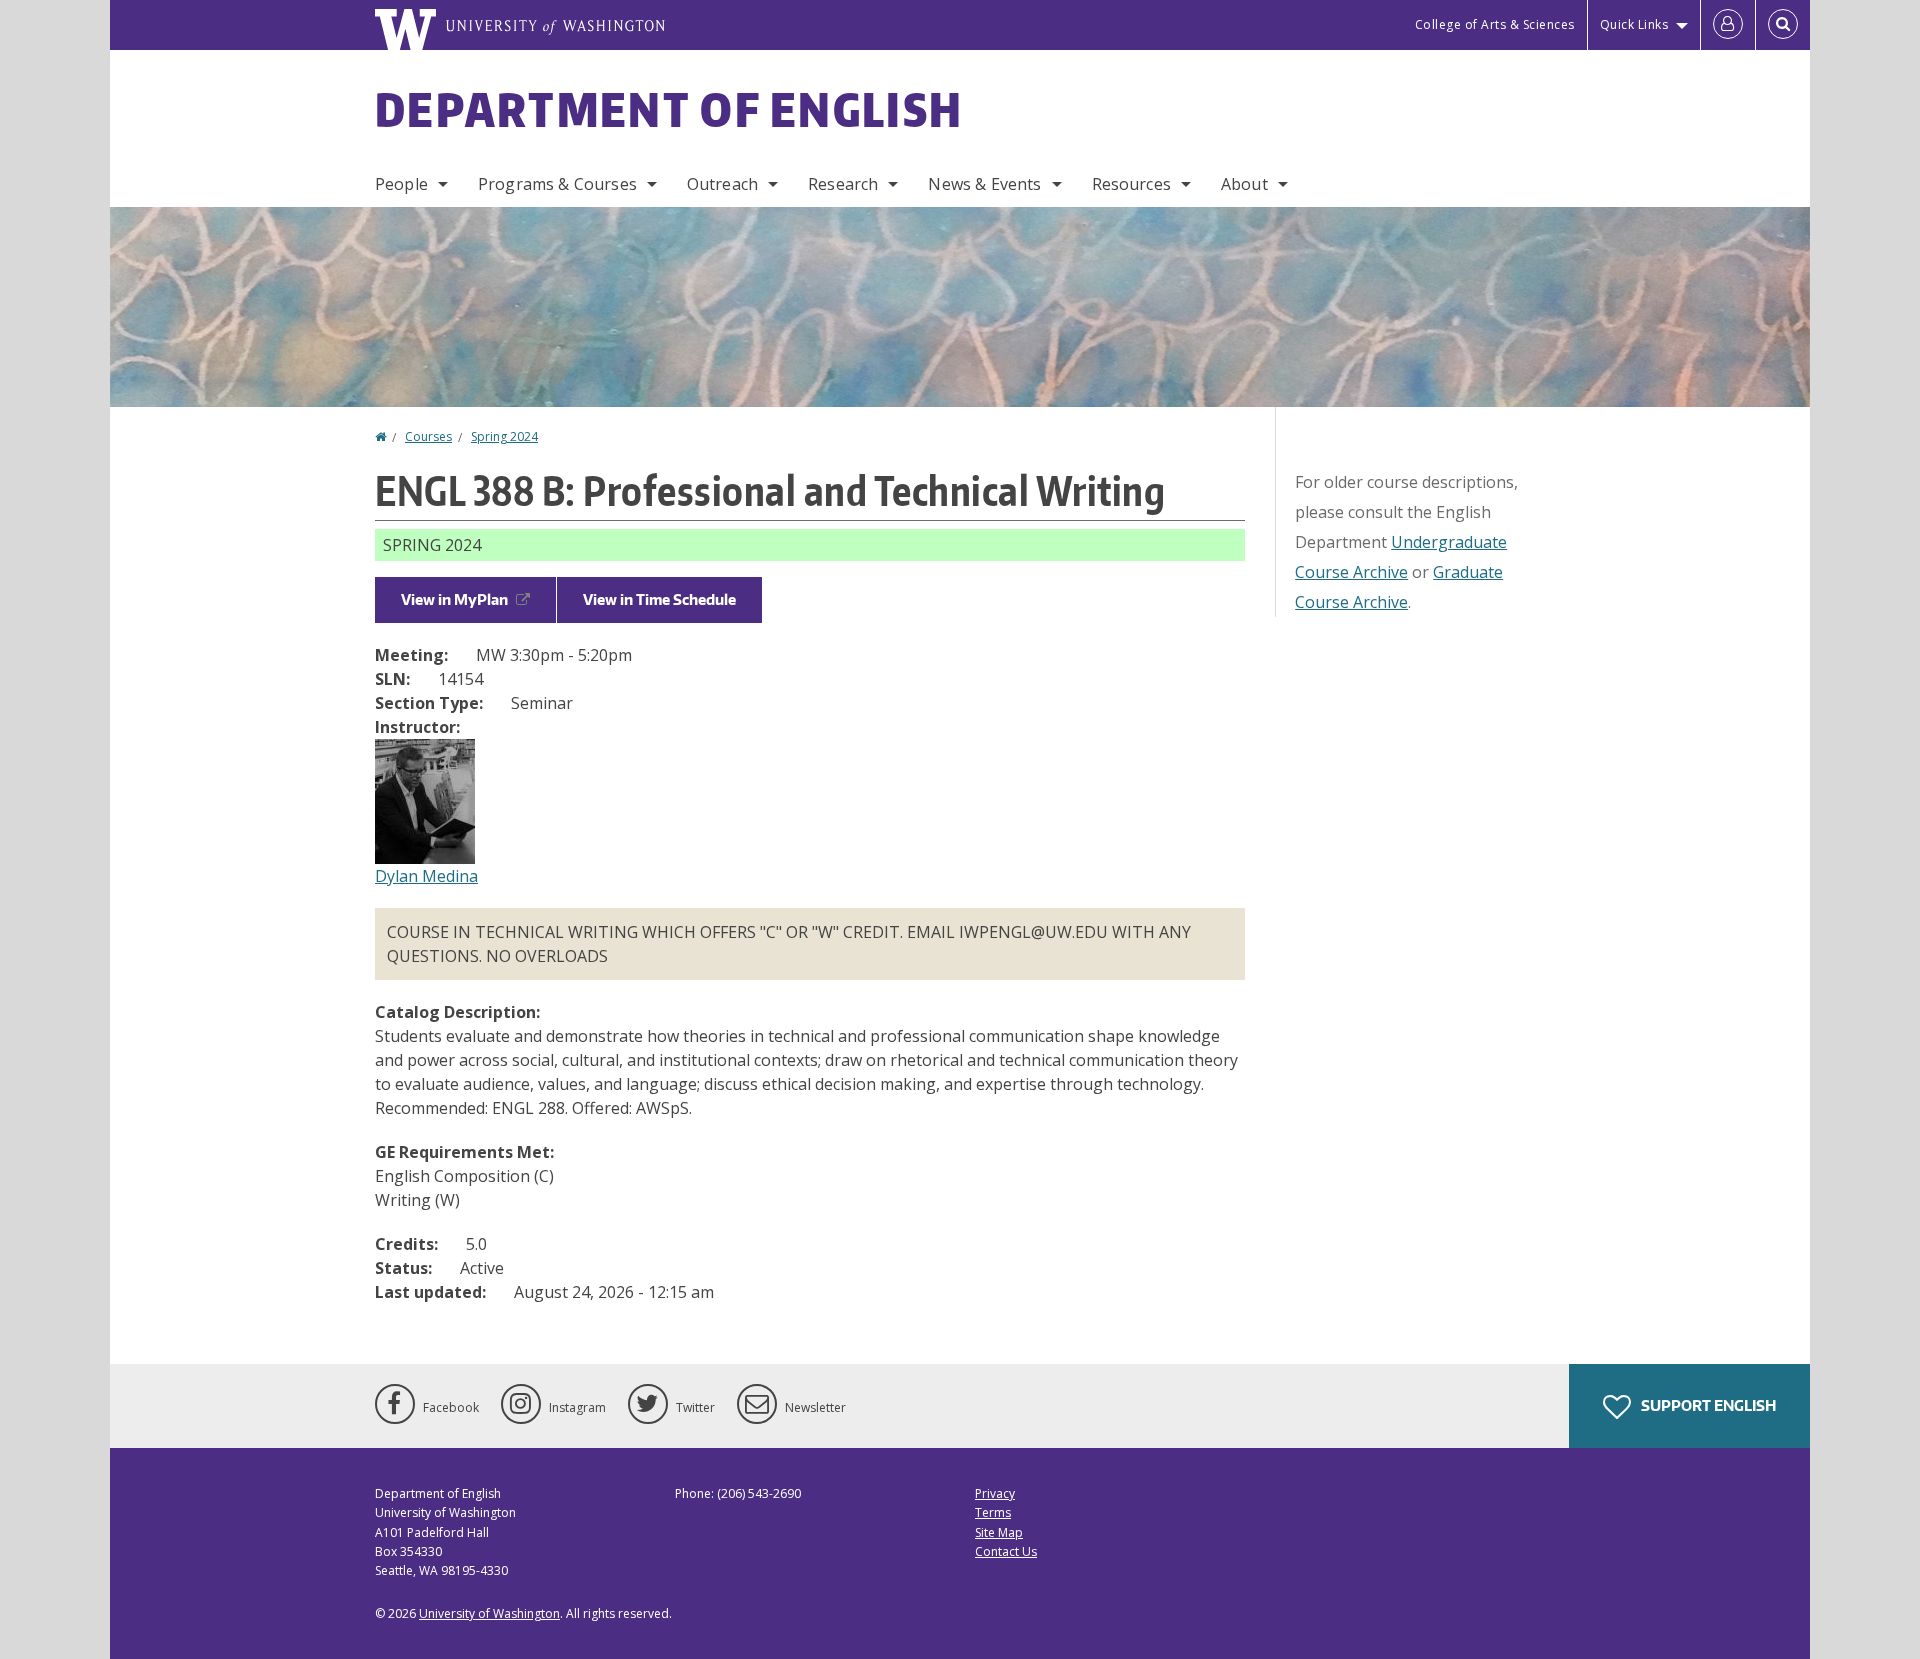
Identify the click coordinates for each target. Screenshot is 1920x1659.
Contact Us (1006, 1551)
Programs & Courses (557, 184)
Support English (1707, 1405)
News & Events (984, 184)
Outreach (722, 184)
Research (843, 184)
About (1244, 184)
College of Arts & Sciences (1495, 24)
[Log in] (1728, 25)
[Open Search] (1783, 25)
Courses (428, 436)
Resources (1131, 184)
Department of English (669, 109)
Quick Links (1634, 24)
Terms (993, 1512)
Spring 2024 (504, 436)
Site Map (999, 1532)
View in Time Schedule (659, 599)
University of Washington (489, 1613)
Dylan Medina (426, 876)
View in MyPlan (454, 599)
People (401, 184)
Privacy (995, 1493)
